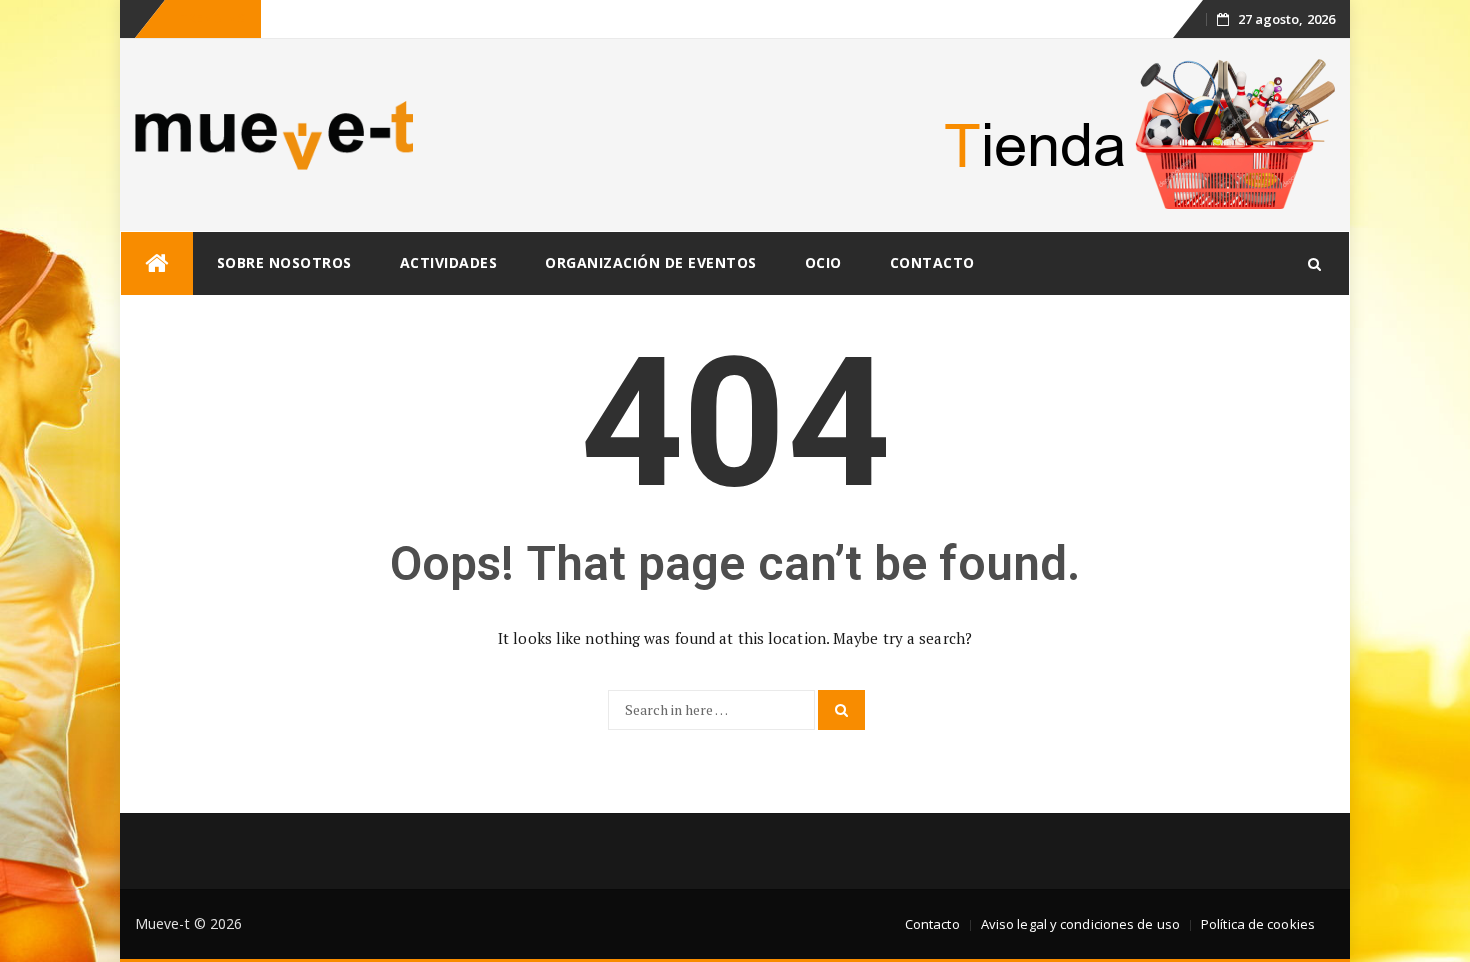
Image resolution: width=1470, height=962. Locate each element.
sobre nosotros (284, 262)
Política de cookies (1258, 924)
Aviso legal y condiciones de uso (1080, 924)
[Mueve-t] (157, 263)
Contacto (932, 262)
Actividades (449, 262)
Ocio (823, 262)
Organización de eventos (651, 262)
